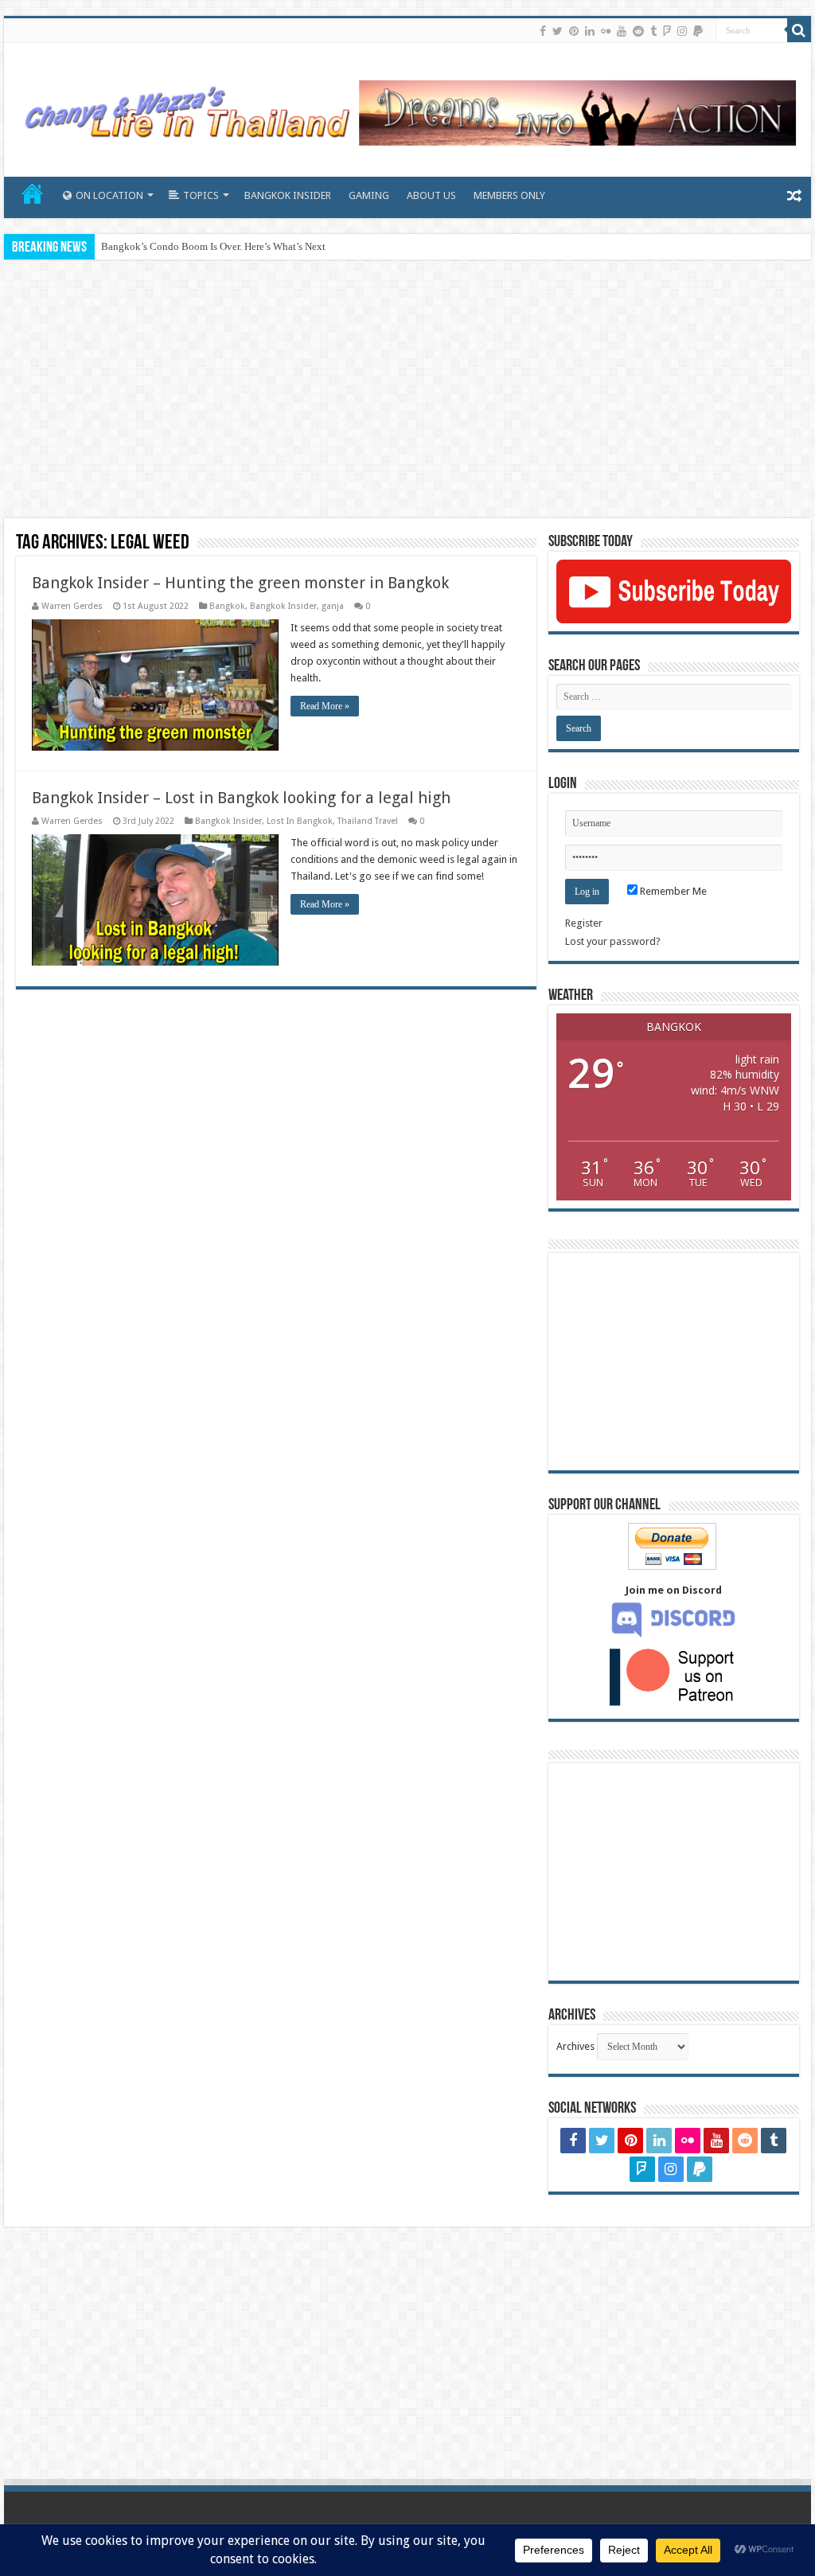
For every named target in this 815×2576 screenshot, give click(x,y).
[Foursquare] (667, 31)
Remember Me (672, 891)
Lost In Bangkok (300, 821)
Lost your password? (613, 941)
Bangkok (227, 606)
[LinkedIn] (590, 31)
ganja (333, 606)
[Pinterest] (574, 31)
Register (584, 923)
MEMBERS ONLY (509, 195)
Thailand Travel (368, 821)
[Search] (799, 30)
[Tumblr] (653, 31)
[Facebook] (543, 31)
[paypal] (698, 31)
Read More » (325, 706)
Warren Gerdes (72, 606)
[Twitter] (558, 31)
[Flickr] (606, 31)
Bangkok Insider (283, 606)
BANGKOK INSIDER (288, 195)
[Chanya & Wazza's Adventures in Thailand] (407, 107)
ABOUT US (431, 195)
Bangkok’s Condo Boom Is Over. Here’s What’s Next (213, 246)
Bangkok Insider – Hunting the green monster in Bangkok (240, 583)
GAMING (369, 195)
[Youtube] (622, 31)
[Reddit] (638, 31)
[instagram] (682, 31)
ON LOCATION (109, 195)
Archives (575, 2046)
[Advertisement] (407, 391)
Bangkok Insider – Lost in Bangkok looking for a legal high (241, 798)
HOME (33, 193)
